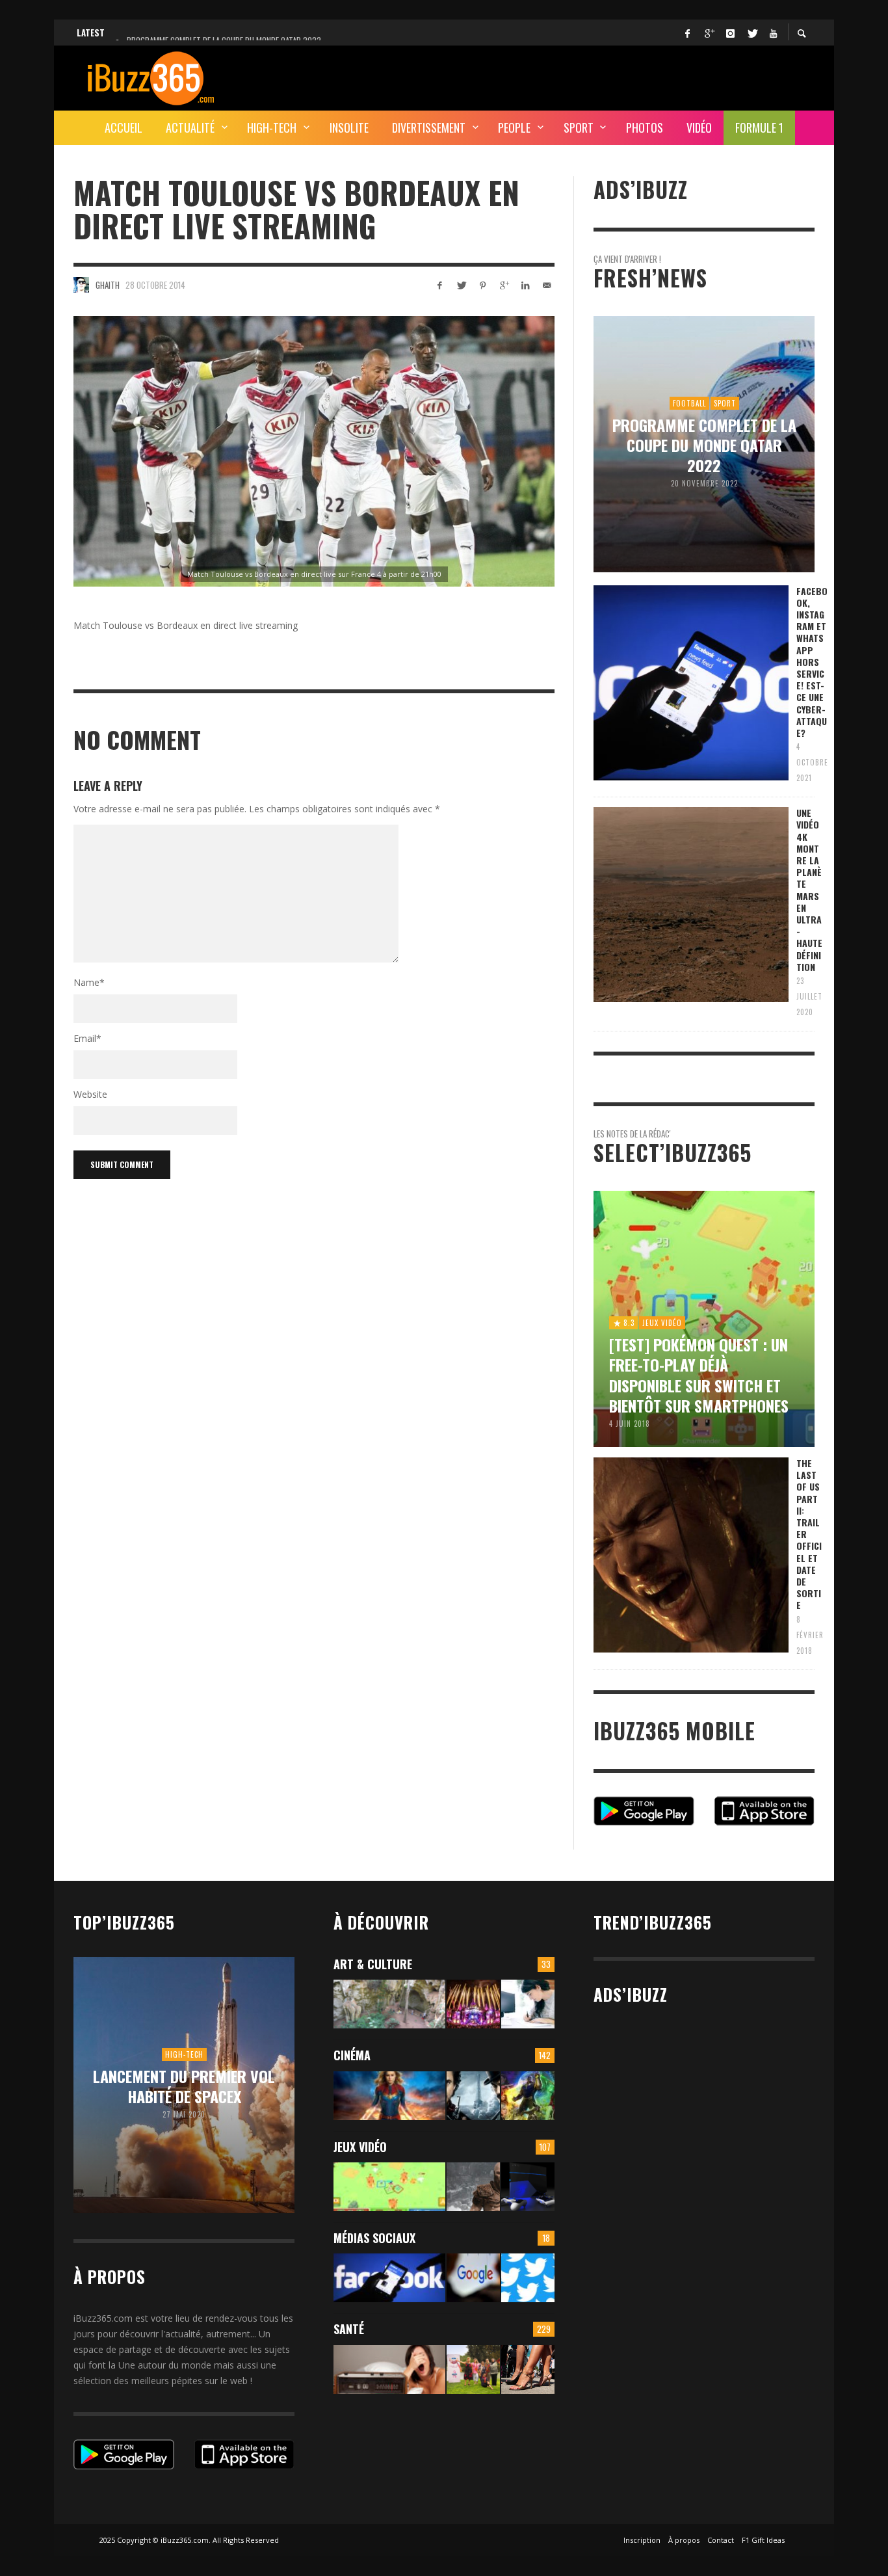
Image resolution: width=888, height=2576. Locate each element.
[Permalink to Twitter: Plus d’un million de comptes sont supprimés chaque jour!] (528, 2278)
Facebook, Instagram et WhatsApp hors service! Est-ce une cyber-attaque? (812, 662)
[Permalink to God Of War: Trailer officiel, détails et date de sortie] (473, 2187)
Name (89, 982)
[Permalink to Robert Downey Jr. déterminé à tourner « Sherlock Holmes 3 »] (473, 2096)
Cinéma (352, 2055)
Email (87, 1038)
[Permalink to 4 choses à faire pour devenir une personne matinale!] (389, 2370)
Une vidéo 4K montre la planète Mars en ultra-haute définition (809, 890)
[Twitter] (751, 33)
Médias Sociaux (374, 2238)
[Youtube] (773, 33)
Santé (349, 2329)
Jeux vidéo (360, 2147)
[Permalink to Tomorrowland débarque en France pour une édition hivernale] (473, 2004)
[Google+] (709, 33)
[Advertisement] (578, 76)
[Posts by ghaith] (81, 285)
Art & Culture (373, 1964)
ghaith (108, 285)
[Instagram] (730, 33)
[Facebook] (687, 33)
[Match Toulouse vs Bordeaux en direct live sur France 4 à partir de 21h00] (314, 451)
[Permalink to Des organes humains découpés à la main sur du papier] (528, 2004)
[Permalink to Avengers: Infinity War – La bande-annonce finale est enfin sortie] (528, 2096)
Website (90, 1094)
